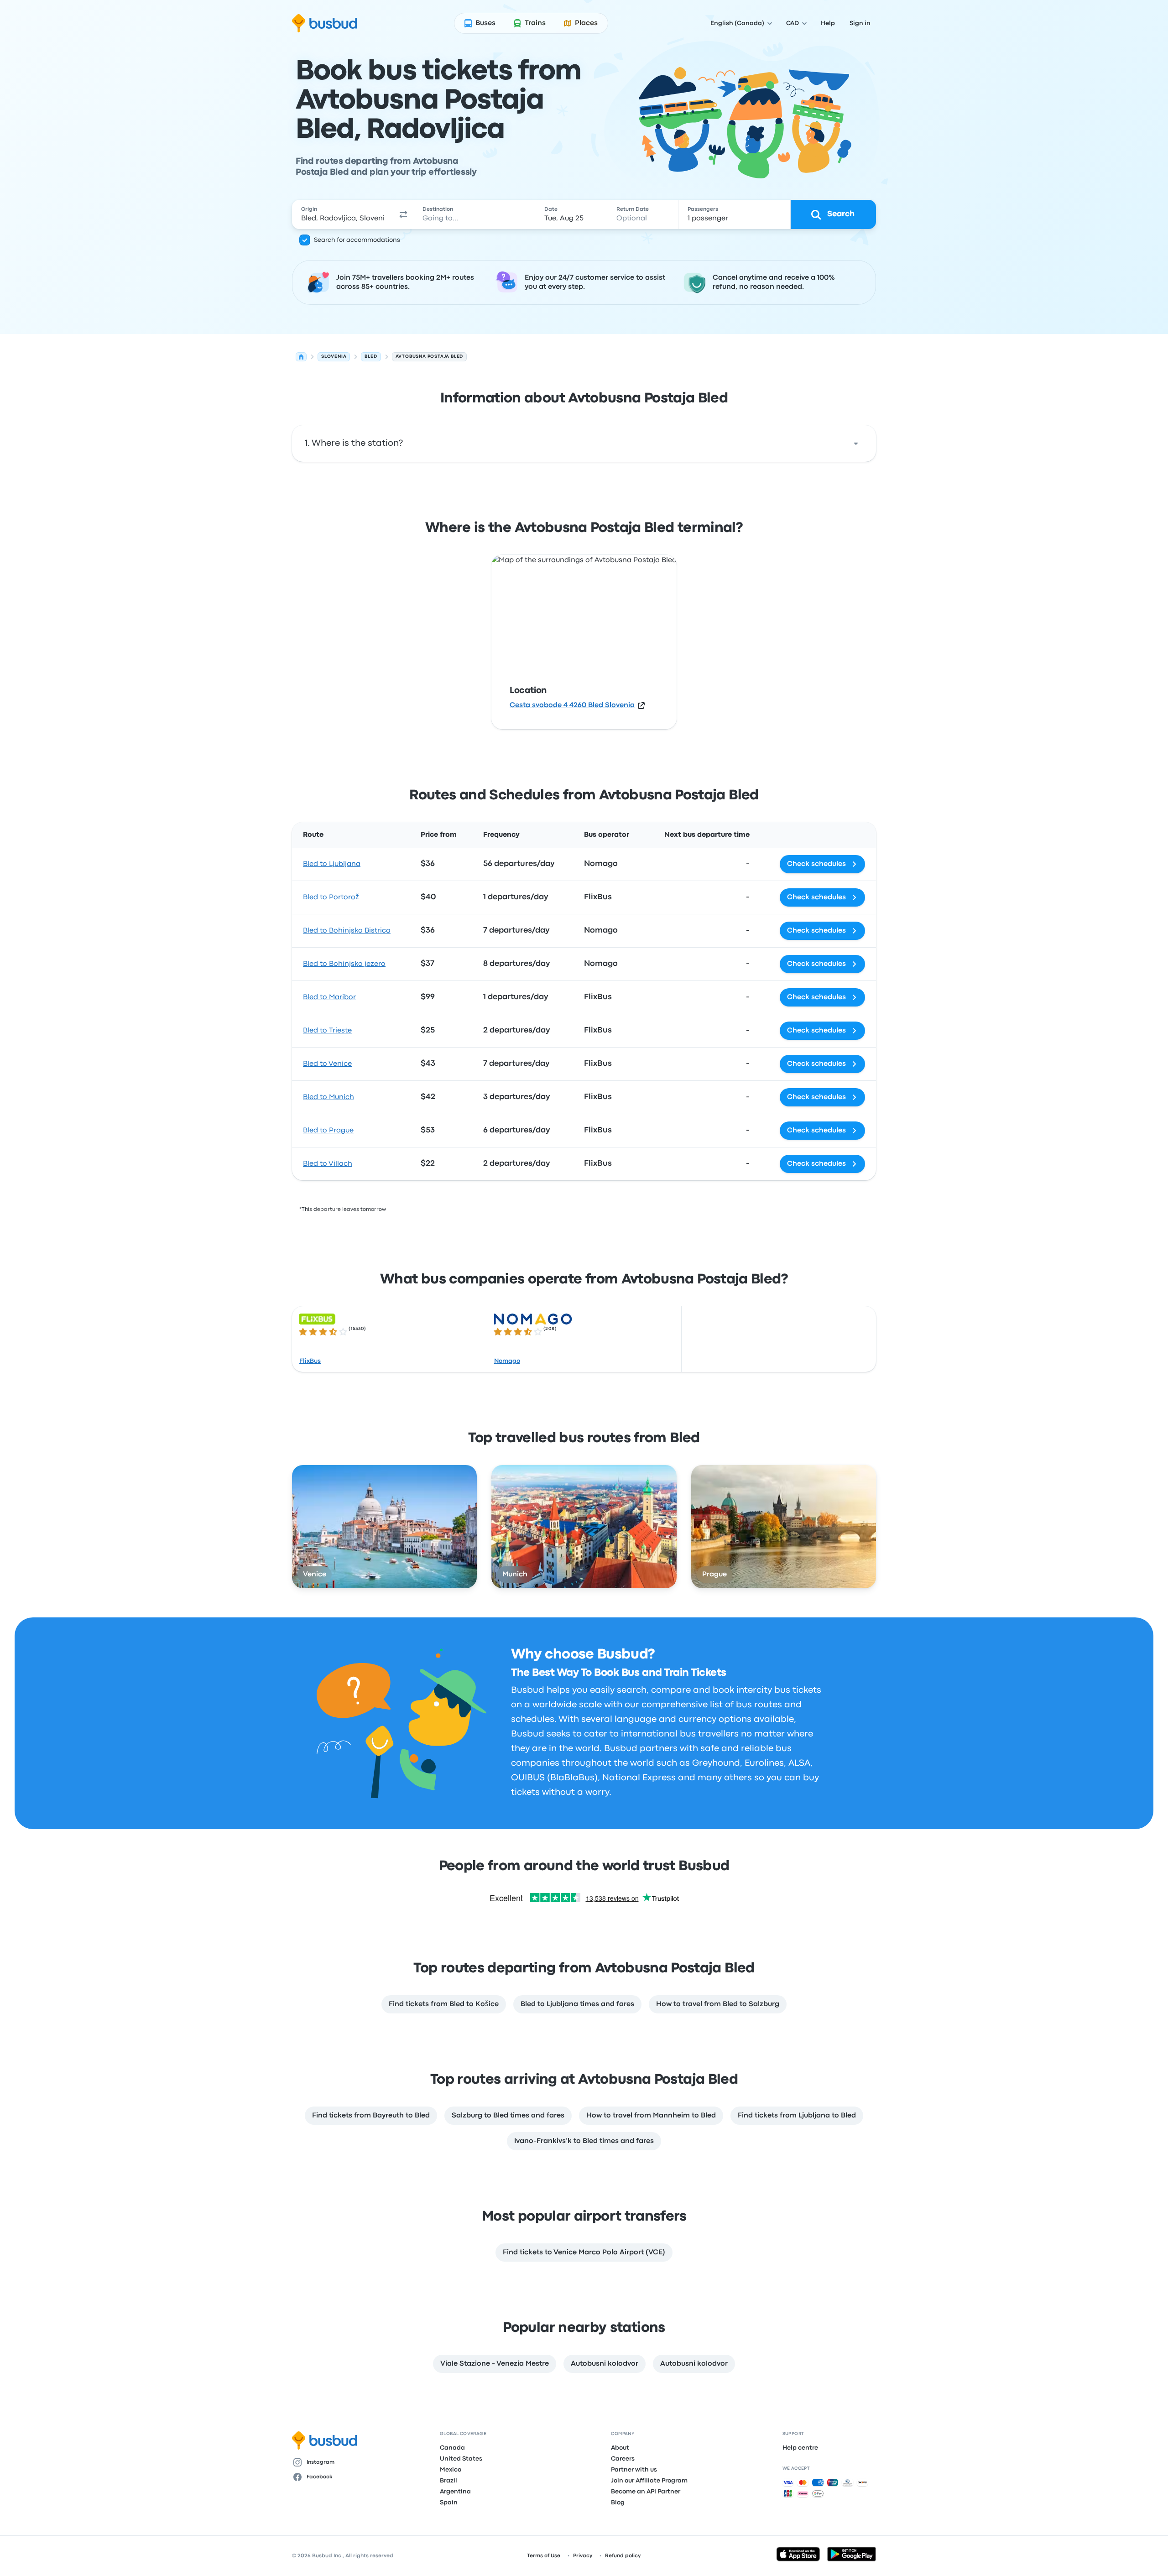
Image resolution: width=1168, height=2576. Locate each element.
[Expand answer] (856, 443)
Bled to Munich (328, 1097)
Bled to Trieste (327, 1031)
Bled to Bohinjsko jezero (344, 964)
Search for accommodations (357, 240)
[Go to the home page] (325, 23)
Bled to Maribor (329, 997)
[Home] (301, 357)
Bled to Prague (328, 1131)
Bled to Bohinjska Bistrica (347, 931)
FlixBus (310, 1361)
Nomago (507, 1361)
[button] (403, 214)
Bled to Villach (328, 1164)
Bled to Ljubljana (332, 864)
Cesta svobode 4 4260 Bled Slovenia (572, 705)
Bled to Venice (327, 1064)
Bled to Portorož (331, 897)
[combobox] (343, 214)
